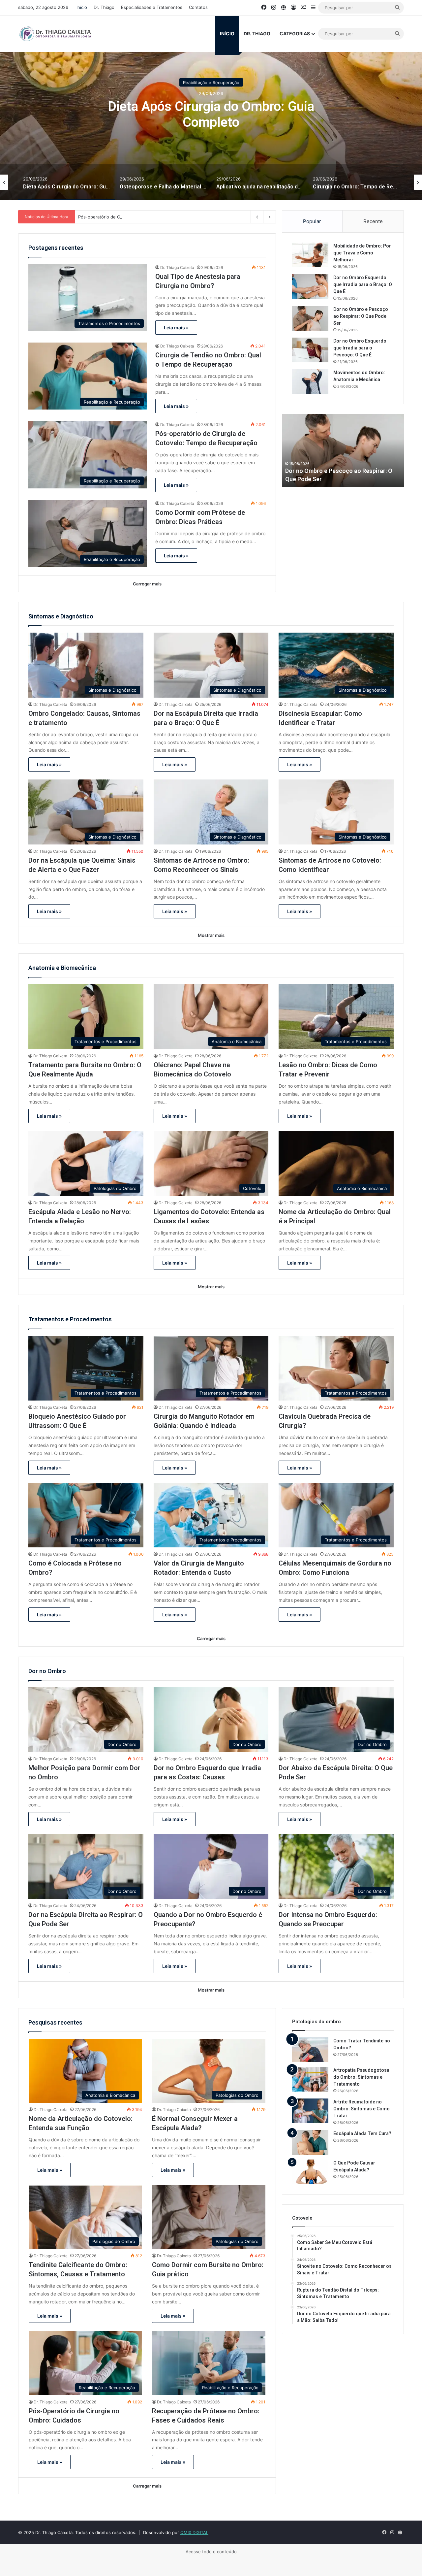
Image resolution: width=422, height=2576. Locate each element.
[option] (211, 118)
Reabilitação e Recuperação (211, 82)
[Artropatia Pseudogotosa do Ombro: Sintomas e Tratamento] (310, 2079)
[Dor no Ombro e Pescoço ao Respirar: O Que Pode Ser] (310, 318)
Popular (312, 221)
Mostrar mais (211, 935)
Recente (373, 221)
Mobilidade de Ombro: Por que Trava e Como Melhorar (362, 253)
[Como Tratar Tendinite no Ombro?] (310, 2050)
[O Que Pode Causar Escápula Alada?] (310, 2172)
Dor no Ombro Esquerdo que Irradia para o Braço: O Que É (363, 284)
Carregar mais (147, 584)
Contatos (198, 7)
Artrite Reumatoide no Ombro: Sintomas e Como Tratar (362, 2109)
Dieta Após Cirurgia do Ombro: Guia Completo (211, 114)
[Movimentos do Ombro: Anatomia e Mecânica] (310, 382)
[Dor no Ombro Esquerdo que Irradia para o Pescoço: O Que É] (310, 350)
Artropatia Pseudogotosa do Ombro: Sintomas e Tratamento (361, 2077)
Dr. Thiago (104, 7)
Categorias (295, 33)
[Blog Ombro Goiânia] (56, 34)
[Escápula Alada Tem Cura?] (310, 2143)
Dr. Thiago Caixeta (177, 267)
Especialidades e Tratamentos (152, 7)
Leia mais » (176, 328)
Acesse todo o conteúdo (211, 2552)
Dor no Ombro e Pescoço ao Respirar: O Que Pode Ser (361, 316)
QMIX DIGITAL (194, 2532)
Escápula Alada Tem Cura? (362, 2133)
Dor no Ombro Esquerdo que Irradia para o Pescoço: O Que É (360, 348)
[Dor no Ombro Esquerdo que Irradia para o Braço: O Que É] (310, 287)
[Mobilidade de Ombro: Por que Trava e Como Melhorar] (310, 255)
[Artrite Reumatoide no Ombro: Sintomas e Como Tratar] (310, 2111)
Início (82, 7)
